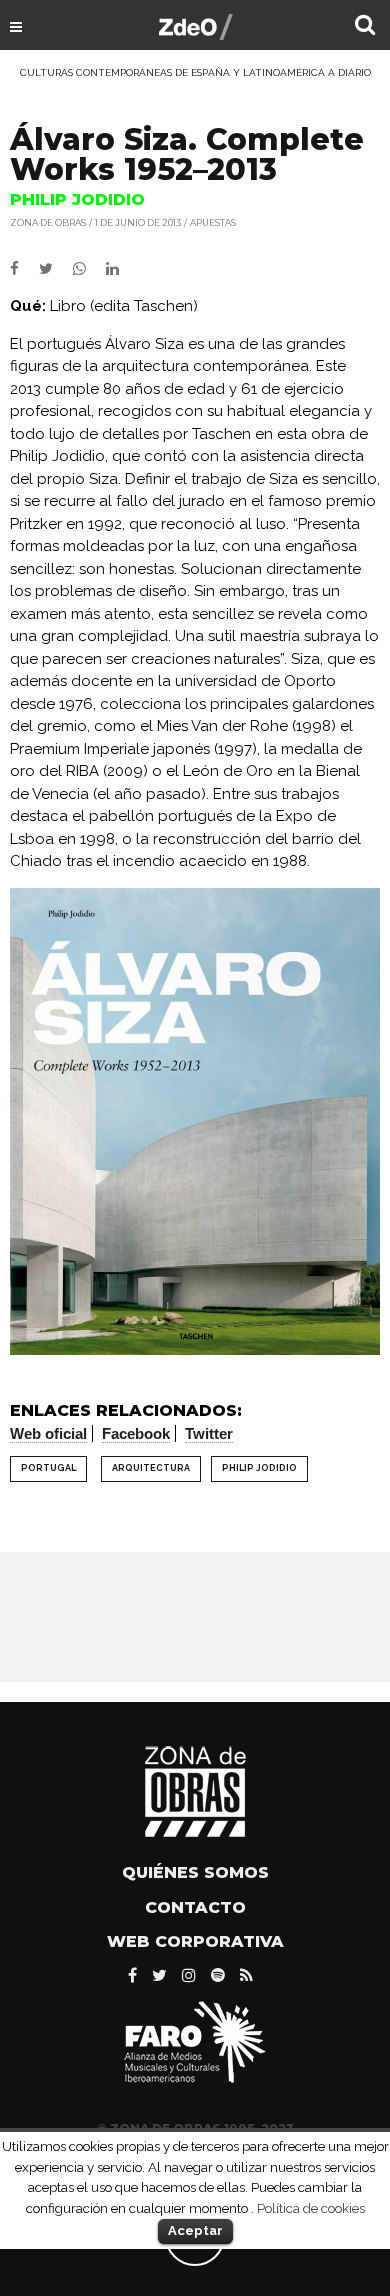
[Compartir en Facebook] (24, 269)
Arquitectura (151, 1468)
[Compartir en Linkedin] (120, 269)
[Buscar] (365, 27)
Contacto (195, 1907)
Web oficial (48, 1433)
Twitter (209, 1433)
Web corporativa (195, 1941)
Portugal (48, 1468)
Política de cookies (311, 2208)
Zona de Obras (48, 222)
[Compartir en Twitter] (56, 269)
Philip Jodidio (259, 1468)
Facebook (136, 1433)
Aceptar (195, 2230)
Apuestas (213, 222)
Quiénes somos (195, 1872)
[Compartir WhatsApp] (87, 269)
